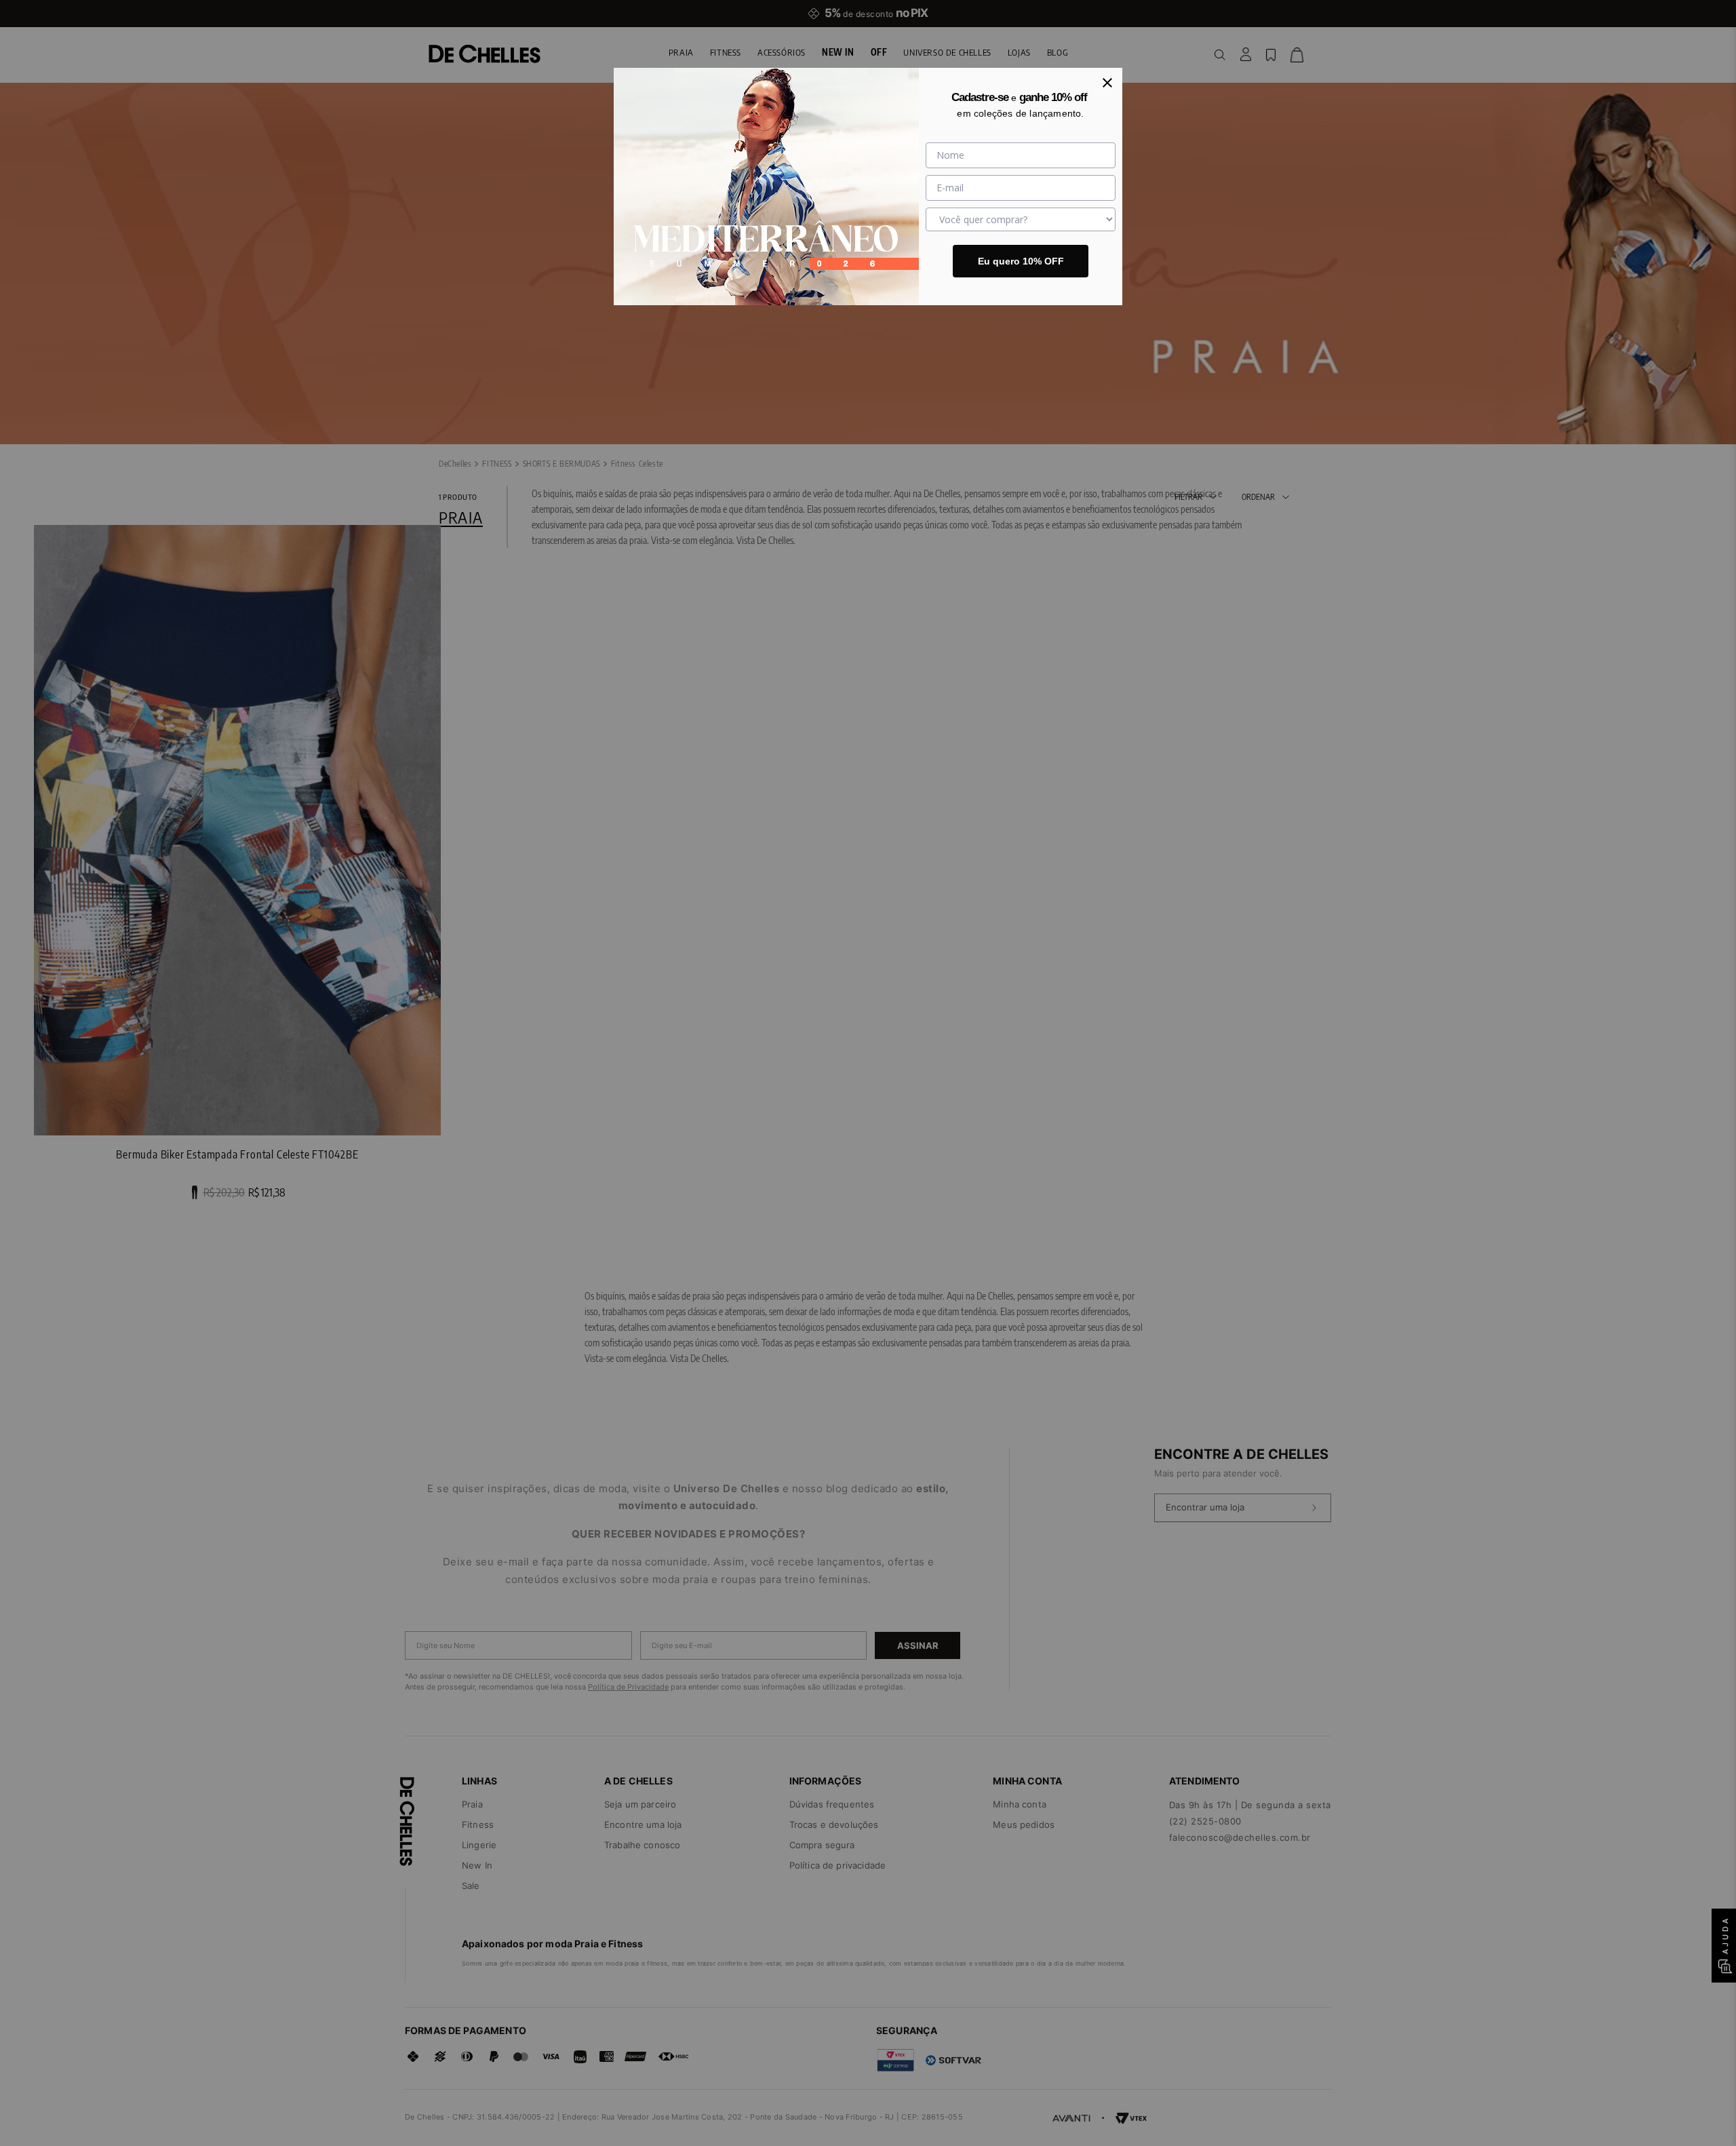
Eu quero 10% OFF (1021, 261)
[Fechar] (1107, 83)
